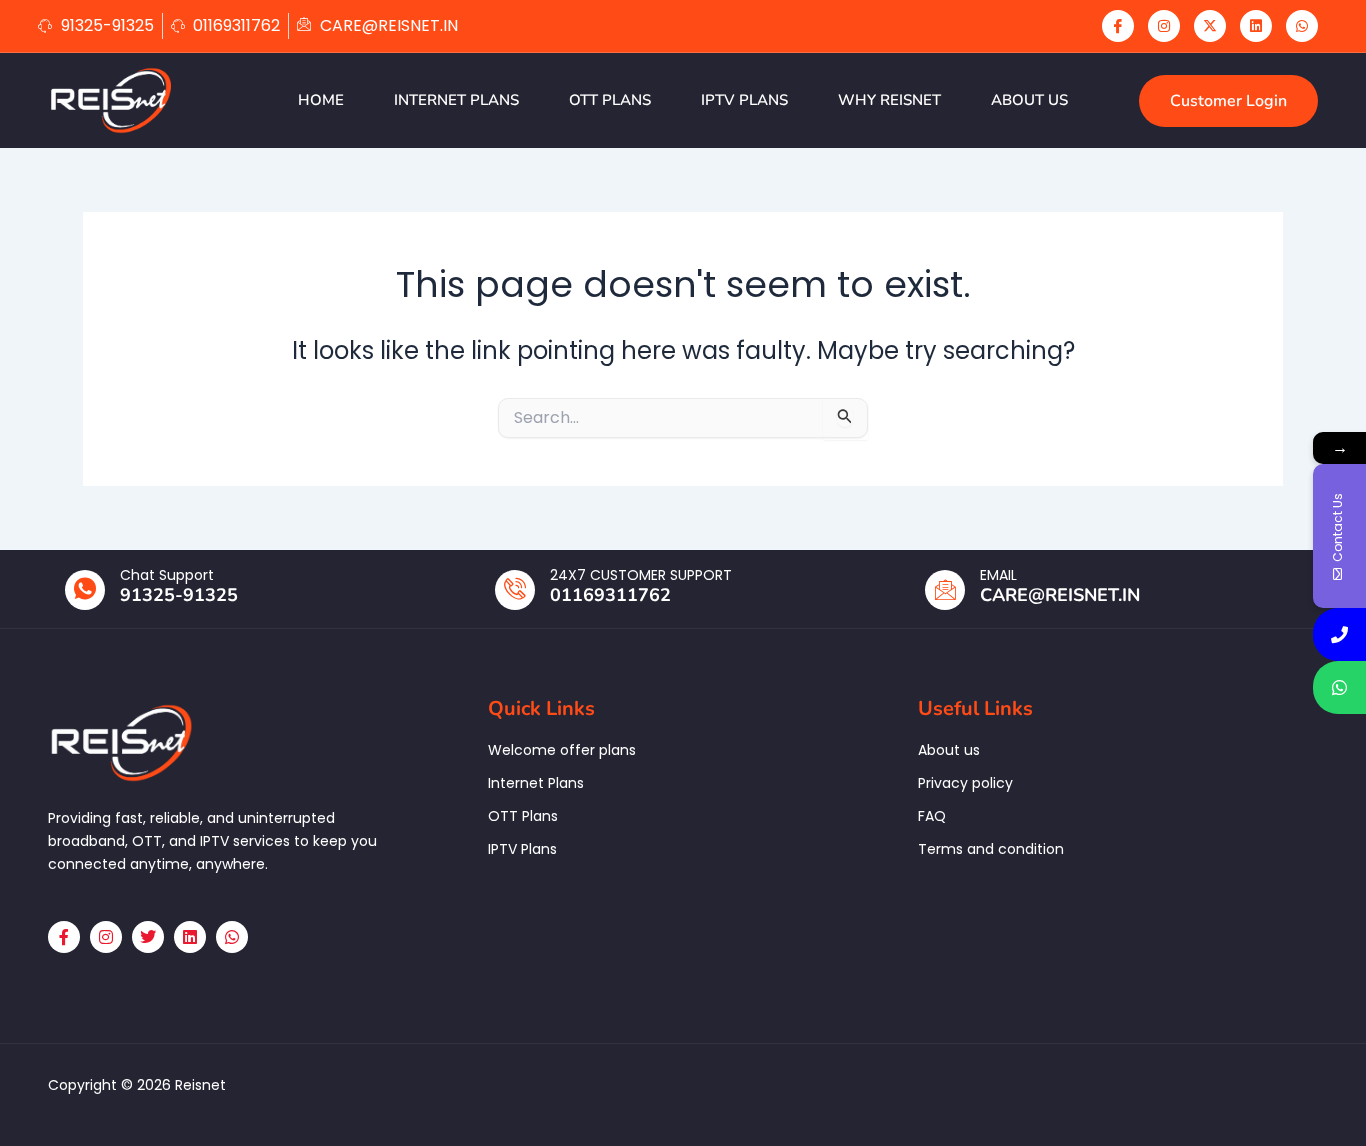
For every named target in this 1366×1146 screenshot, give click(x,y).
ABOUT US (1029, 100)
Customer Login (1228, 101)
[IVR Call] (1339, 634)
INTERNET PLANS (456, 100)
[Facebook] (1118, 26)
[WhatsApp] (1302, 26)
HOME (321, 100)
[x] (1210, 26)
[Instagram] (1164, 26)
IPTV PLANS (744, 100)
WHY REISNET (889, 100)
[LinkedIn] (1256, 26)
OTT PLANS (610, 100)
